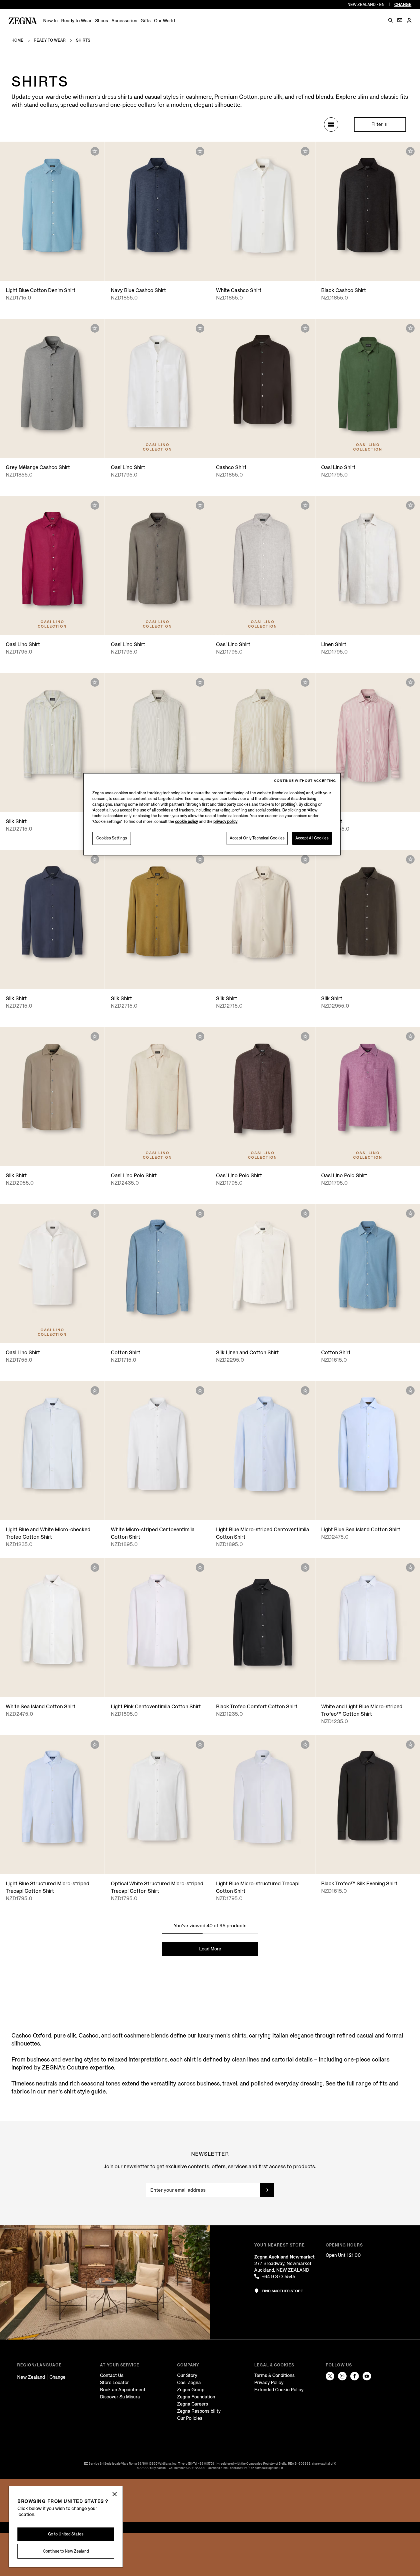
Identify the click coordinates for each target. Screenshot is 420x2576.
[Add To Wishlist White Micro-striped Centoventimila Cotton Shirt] (200, 1391)
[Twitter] (330, 2376)
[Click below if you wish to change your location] (115, 2494)
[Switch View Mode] (331, 124)
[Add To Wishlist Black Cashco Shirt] (410, 151)
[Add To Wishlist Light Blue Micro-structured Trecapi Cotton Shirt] (305, 1745)
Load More (210, 1949)
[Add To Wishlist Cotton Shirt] (200, 1213)
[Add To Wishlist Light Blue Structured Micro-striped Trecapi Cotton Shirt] (95, 1745)
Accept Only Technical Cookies (257, 838)
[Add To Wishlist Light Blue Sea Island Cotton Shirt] (410, 1391)
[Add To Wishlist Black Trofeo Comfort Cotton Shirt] (305, 1568)
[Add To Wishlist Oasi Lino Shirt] (200, 328)
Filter (378, 124)
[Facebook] (355, 2376)
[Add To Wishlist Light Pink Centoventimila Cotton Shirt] (200, 1568)
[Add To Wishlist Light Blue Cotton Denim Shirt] (95, 151)
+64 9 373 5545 (278, 2277)
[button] (391, 20)
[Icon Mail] (400, 20)
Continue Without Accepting (305, 781)
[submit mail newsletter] (267, 2190)
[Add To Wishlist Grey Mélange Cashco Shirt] (95, 328)
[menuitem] (50, 21)
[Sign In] (409, 21)
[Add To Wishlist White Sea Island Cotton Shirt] (95, 1568)
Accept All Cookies (312, 838)
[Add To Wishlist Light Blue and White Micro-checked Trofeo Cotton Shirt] (95, 1391)
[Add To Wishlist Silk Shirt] (95, 682)
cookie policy (187, 822)
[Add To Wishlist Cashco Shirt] (305, 328)
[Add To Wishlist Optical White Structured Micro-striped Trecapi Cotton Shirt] (200, 1745)
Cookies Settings (112, 838)
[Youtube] (367, 2376)
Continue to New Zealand (66, 2551)
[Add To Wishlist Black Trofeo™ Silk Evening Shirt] (410, 1745)
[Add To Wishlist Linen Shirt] (410, 505)
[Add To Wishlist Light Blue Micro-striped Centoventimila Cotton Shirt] (305, 1391)
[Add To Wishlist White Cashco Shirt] (305, 151)
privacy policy (225, 822)
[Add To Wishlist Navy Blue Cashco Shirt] (200, 151)
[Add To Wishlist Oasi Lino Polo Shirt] (200, 1036)
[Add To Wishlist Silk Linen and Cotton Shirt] (305, 1213)
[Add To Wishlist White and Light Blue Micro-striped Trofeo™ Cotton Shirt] (410, 1568)
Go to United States (66, 2534)
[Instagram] (342, 2376)
